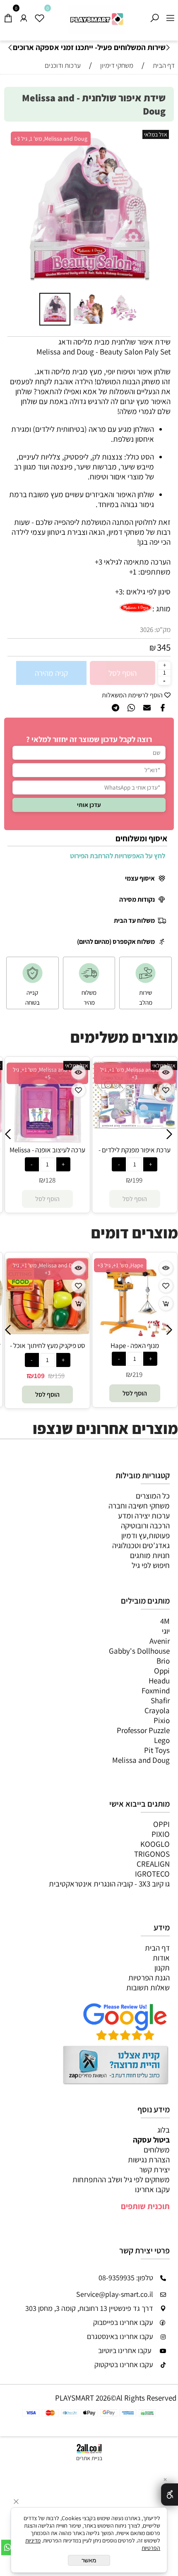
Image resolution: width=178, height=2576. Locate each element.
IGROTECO (152, 1874)
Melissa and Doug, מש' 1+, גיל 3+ (135, 1073)
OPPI (161, 1824)
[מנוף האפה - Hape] (135, 1338)
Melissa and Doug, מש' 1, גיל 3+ (51, 139)
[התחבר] (24, 16)
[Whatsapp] (8, 2547)
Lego (162, 1740)
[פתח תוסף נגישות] (170, 2495)
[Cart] (8, 16)
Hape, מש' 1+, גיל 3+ (120, 1265)
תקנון (162, 1968)
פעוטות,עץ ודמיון (146, 1535)
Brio (163, 1661)
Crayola (157, 1710)
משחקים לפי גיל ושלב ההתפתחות (121, 2179)
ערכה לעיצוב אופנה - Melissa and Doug (47, 1154)
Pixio (162, 1720)
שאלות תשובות (148, 1987)
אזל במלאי (156, 134)
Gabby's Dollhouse (139, 1651)
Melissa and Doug (141, 1760)
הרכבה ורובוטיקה (145, 1525)
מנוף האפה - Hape (135, 1345)
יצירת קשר (154, 2169)
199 (137, 1180)
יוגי (166, 1631)
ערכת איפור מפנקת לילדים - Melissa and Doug (135, 1154)
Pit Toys (157, 1750)
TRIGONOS (152, 1854)
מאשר (89, 2560)
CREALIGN (153, 1864)
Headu (159, 1681)
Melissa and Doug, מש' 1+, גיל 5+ (47, 1073)
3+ (119, 591)
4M (165, 1621)
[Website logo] (97, 19)
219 (137, 1374)
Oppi (162, 1671)
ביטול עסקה (151, 2140)
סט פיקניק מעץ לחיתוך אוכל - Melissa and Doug (48, 1350)
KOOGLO (155, 1844)
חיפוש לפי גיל (151, 1565)
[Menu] (170, 16)
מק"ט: (162, 630)
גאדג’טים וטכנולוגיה (141, 1545)
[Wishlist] (39, 16)
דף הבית (157, 1948)
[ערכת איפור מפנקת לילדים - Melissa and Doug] (135, 1126)
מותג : (161, 608)
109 (39, 1376)
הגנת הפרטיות (149, 1977)
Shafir (160, 1700)
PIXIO (161, 1834)
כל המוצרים (153, 1496)
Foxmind (156, 1690)
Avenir (160, 1641)
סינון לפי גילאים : (147, 591)
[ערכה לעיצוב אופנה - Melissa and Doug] (47, 1142)
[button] (17, 210)
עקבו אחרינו (152, 2189)
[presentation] (11, 48)
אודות (161, 1958)
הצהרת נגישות (149, 2159)
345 (164, 647)
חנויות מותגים (150, 1555)
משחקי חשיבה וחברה (139, 1506)
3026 (147, 630)
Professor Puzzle (143, 1730)
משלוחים (157, 2150)
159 (60, 1376)
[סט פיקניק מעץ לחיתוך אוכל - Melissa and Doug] (47, 1331)
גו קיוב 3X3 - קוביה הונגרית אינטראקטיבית (109, 1884)
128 (51, 1180)
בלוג (164, 2130)
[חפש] (154, 16)
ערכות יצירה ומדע (144, 1515)
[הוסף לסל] (78, 1304)
